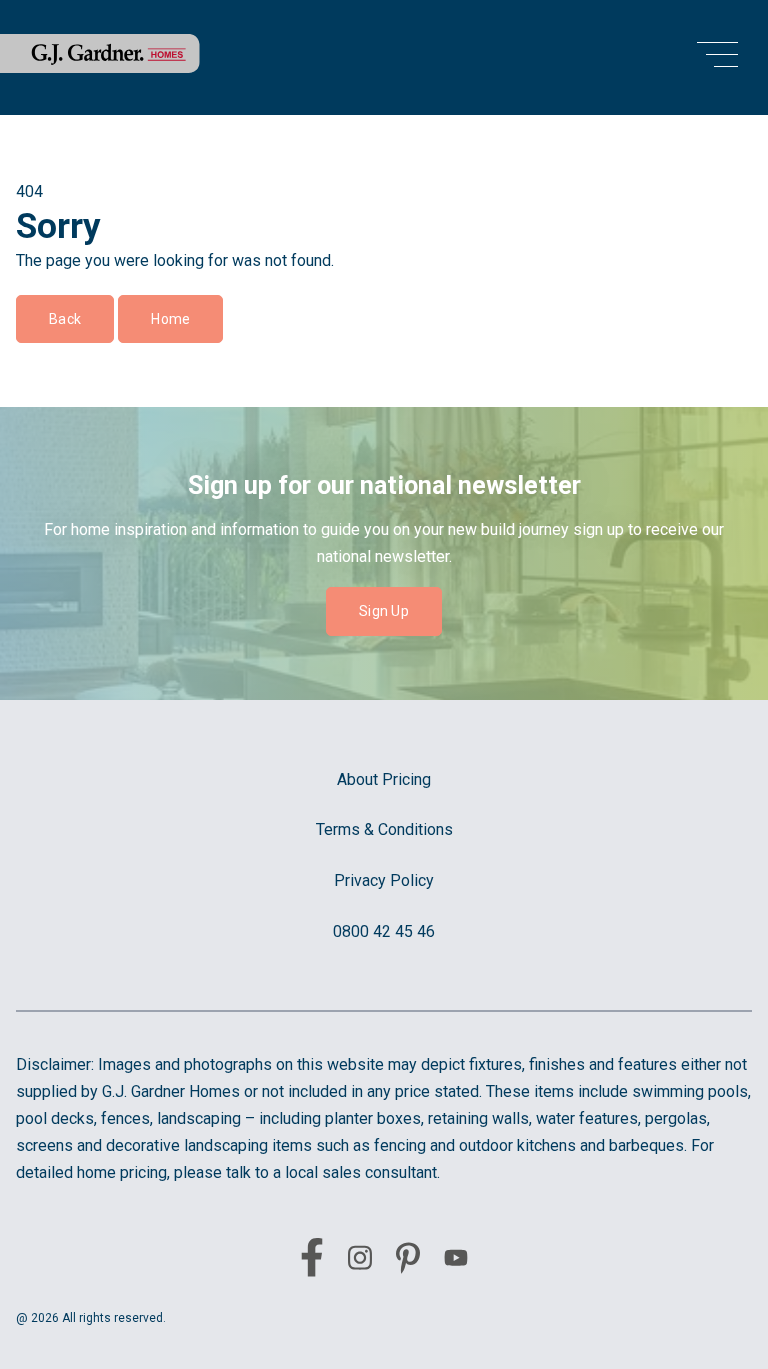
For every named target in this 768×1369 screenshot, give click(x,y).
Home (170, 319)
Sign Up (384, 611)
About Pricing (384, 779)
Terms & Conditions (384, 829)
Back (65, 319)
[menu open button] (717, 57)
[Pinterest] (408, 1262)
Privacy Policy (384, 880)
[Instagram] (360, 1261)
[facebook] (312, 1261)
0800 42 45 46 (384, 931)
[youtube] (456, 1261)
